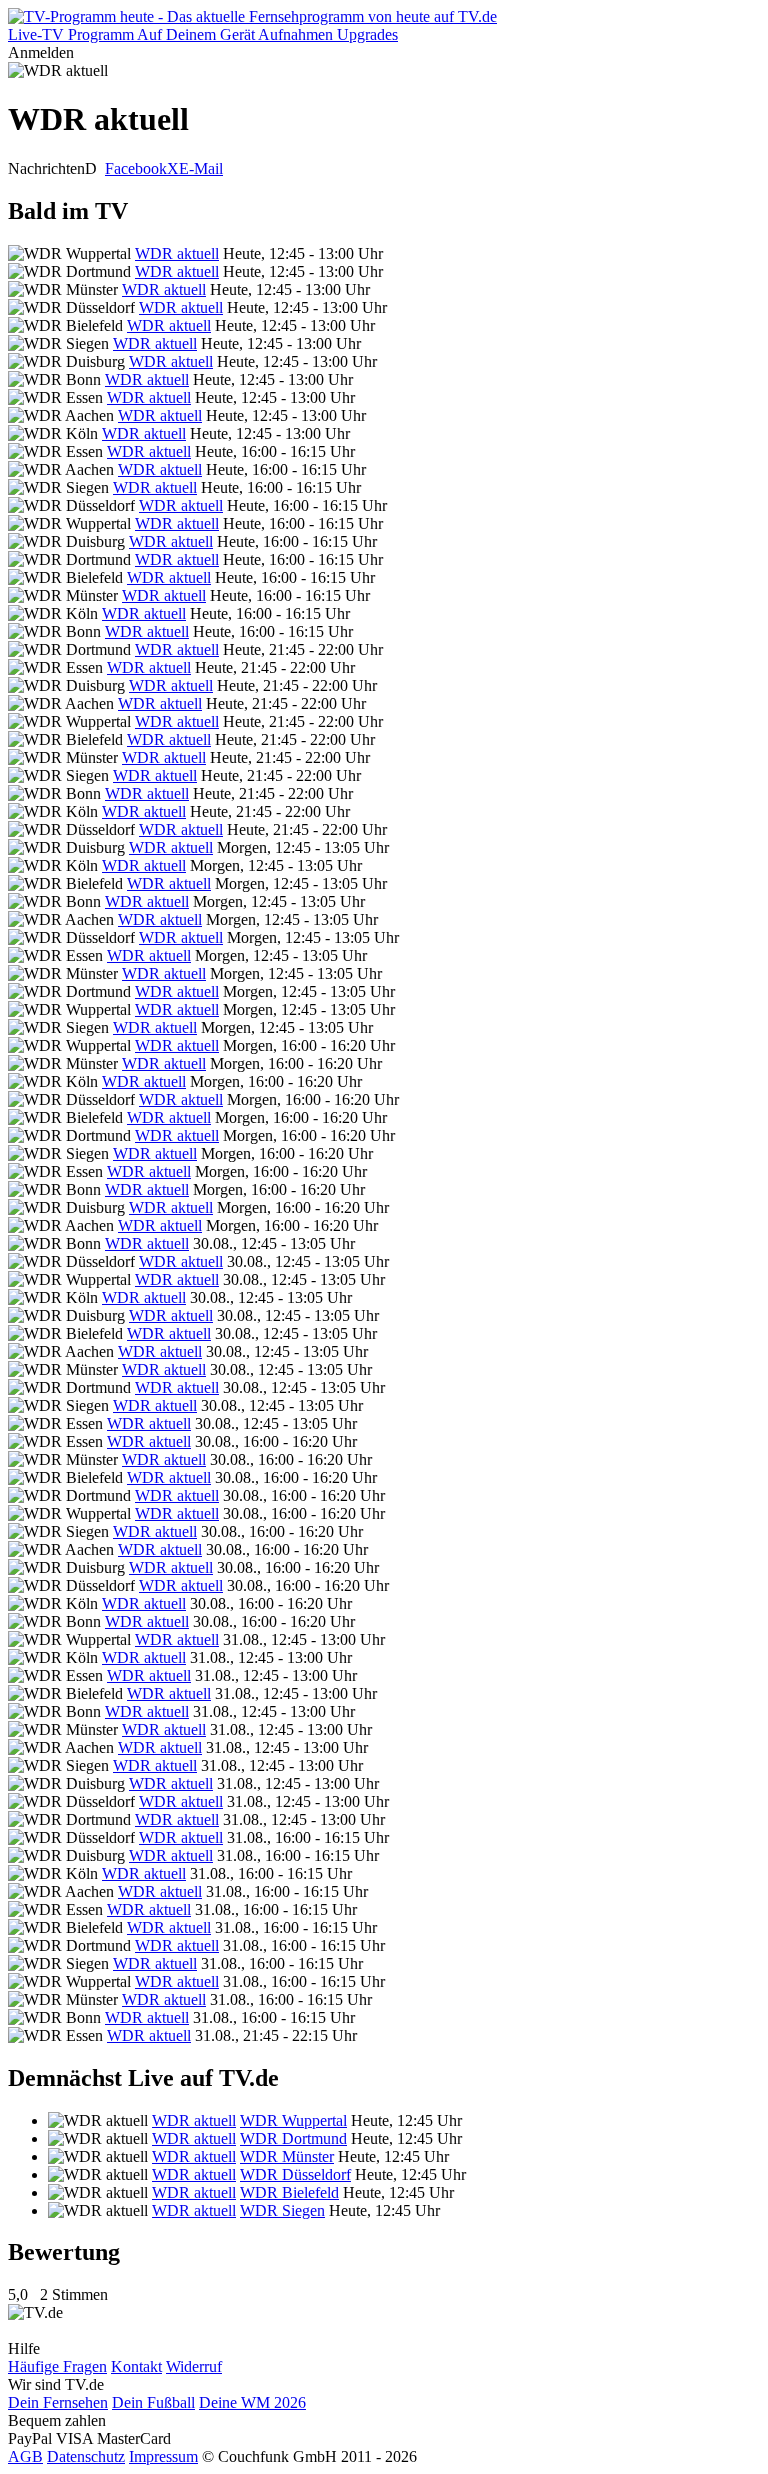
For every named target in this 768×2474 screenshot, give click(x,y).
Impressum (163, 2456)
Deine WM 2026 (252, 2402)
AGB (25, 2456)
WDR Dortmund (293, 2138)
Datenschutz (86, 2456)
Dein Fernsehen (58, 2402)
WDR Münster (287, 2156)
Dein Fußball (153, 2402)
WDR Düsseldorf (295, 2174)
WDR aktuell (177, 253)
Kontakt (136, 2366)
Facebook (136, 168)
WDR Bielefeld (289, 2192)
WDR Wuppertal (293, 2120)
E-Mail (201, 168)
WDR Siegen (282, 2210)
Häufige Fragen (57, 2366)
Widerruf (194, 2366)
